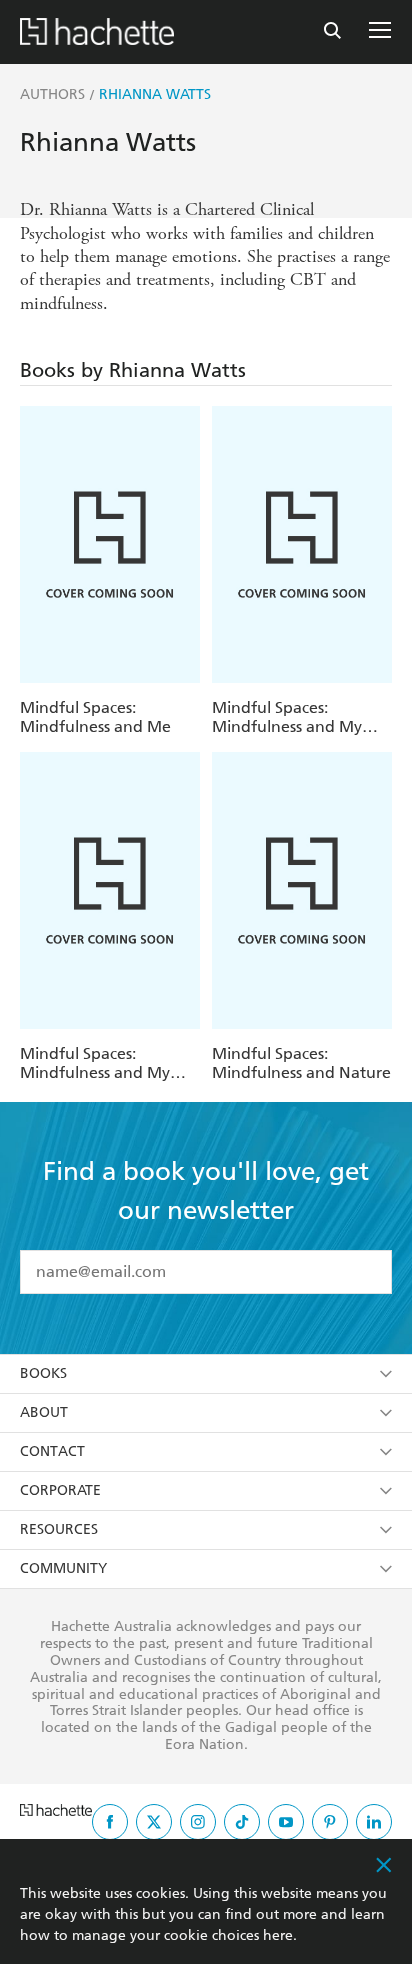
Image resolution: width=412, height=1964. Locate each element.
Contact (52, 1451)
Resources (59, 1529)
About (44, 1412)
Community (63, 1568)
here (278, 1935)
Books (43, 1373)
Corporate (60, 1490)
